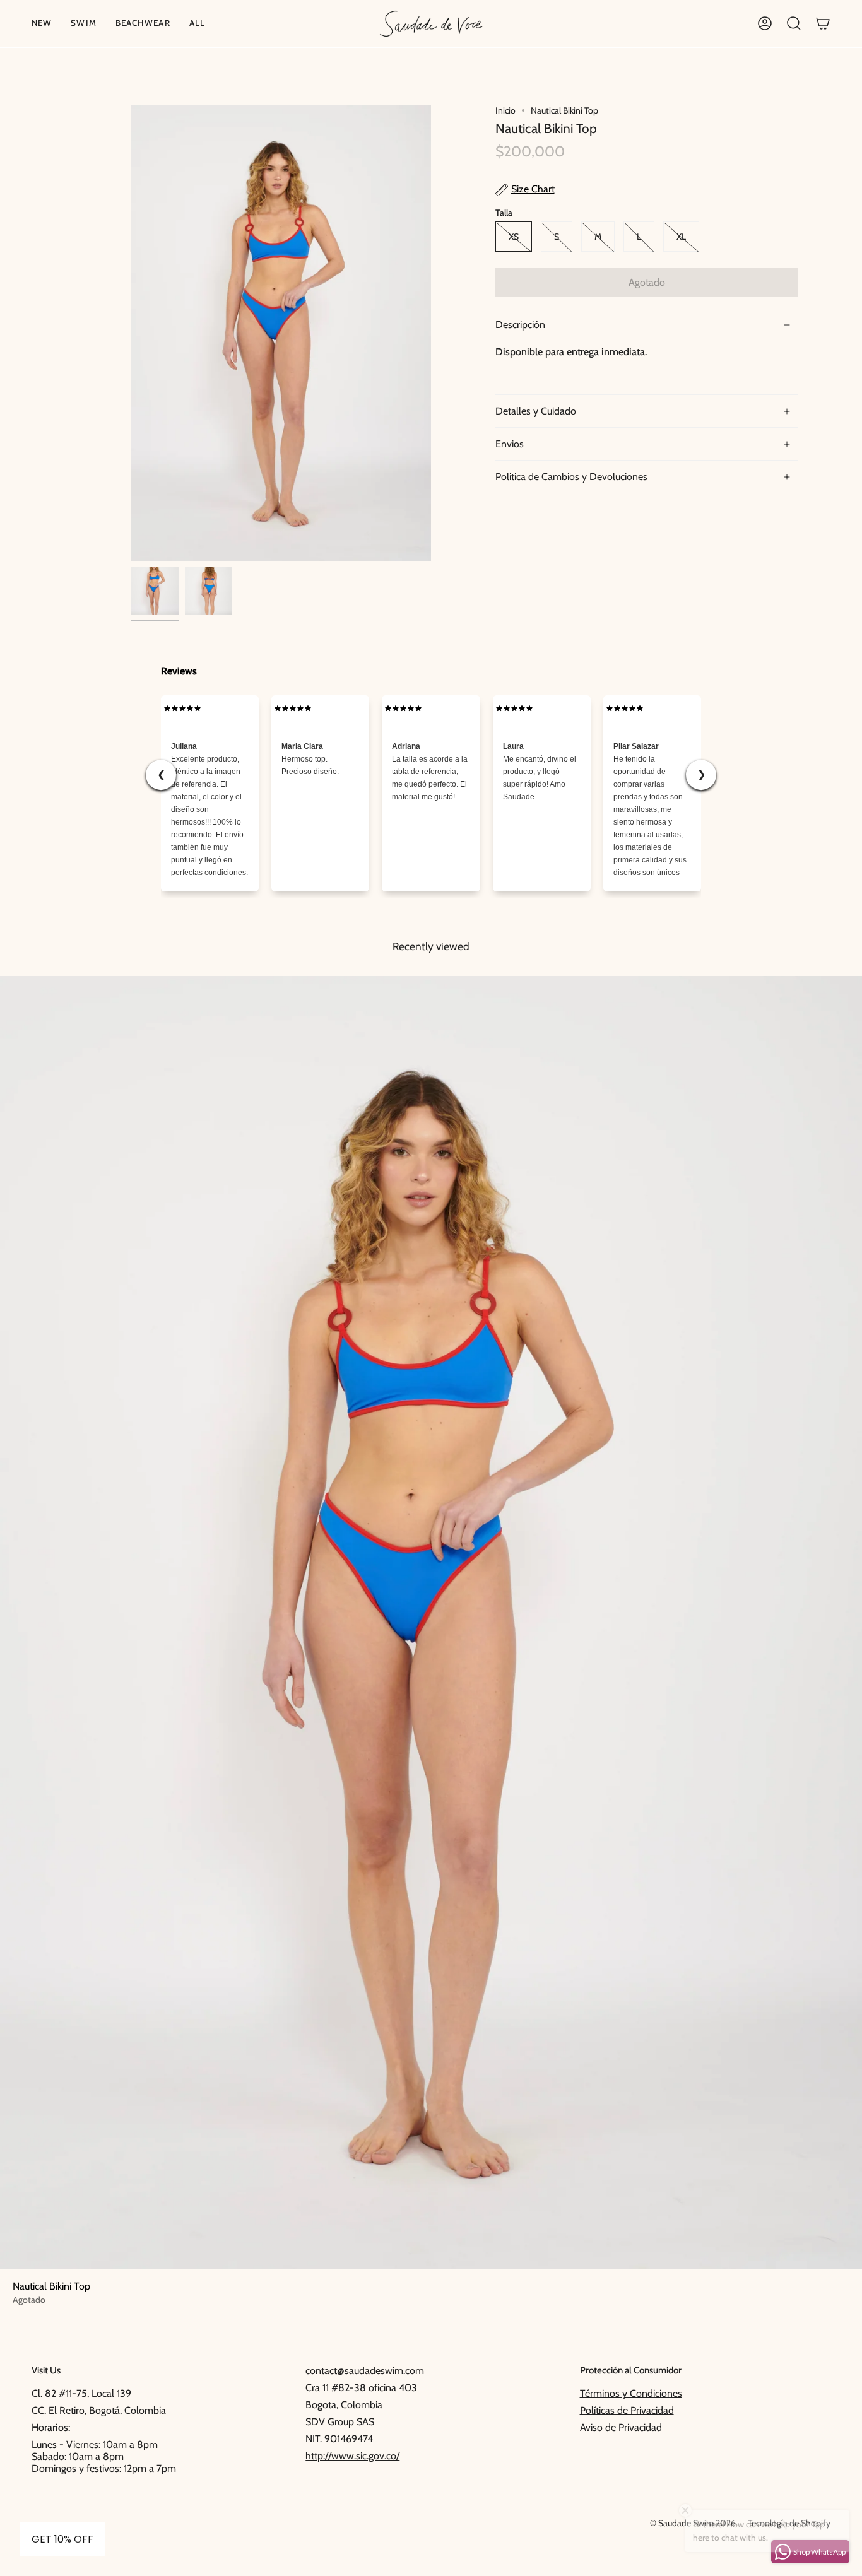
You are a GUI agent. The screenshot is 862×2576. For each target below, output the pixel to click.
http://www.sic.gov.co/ (352, 2456)
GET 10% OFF (62, 2539)
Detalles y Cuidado (536, 412)
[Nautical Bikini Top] (155, 591)
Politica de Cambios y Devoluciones (571, 477)
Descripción (520, 325)
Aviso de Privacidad (621, 2427)
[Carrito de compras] (823, 24)
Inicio (505, 110)
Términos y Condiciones (631, 2393)
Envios (510, 444)
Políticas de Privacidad (627, 2410)
